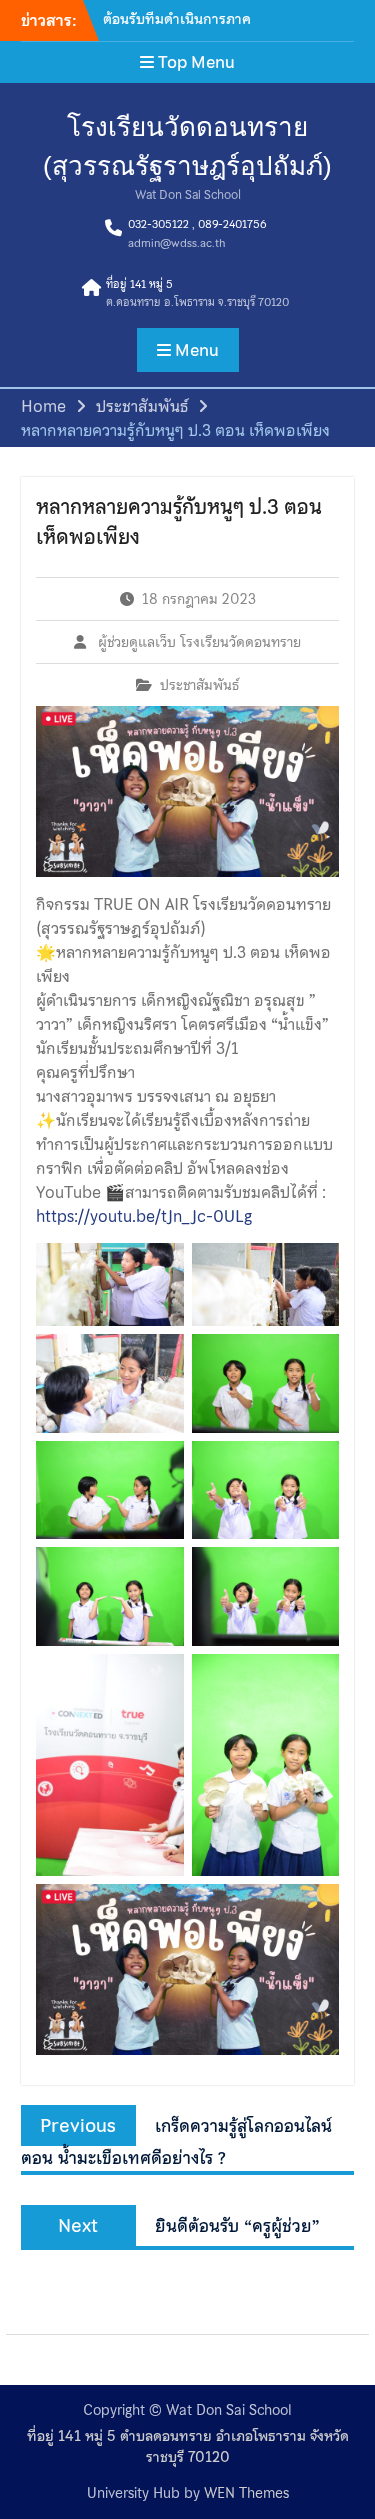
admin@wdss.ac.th (176, 243)
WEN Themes (246, 2493)
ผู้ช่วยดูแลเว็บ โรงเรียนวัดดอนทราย (199, 642)
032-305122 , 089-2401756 (197, 224)
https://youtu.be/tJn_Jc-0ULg (144, 1216)
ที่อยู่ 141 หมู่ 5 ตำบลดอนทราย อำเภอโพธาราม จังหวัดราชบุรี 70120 (188, 2447)
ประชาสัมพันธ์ (199, 685)
